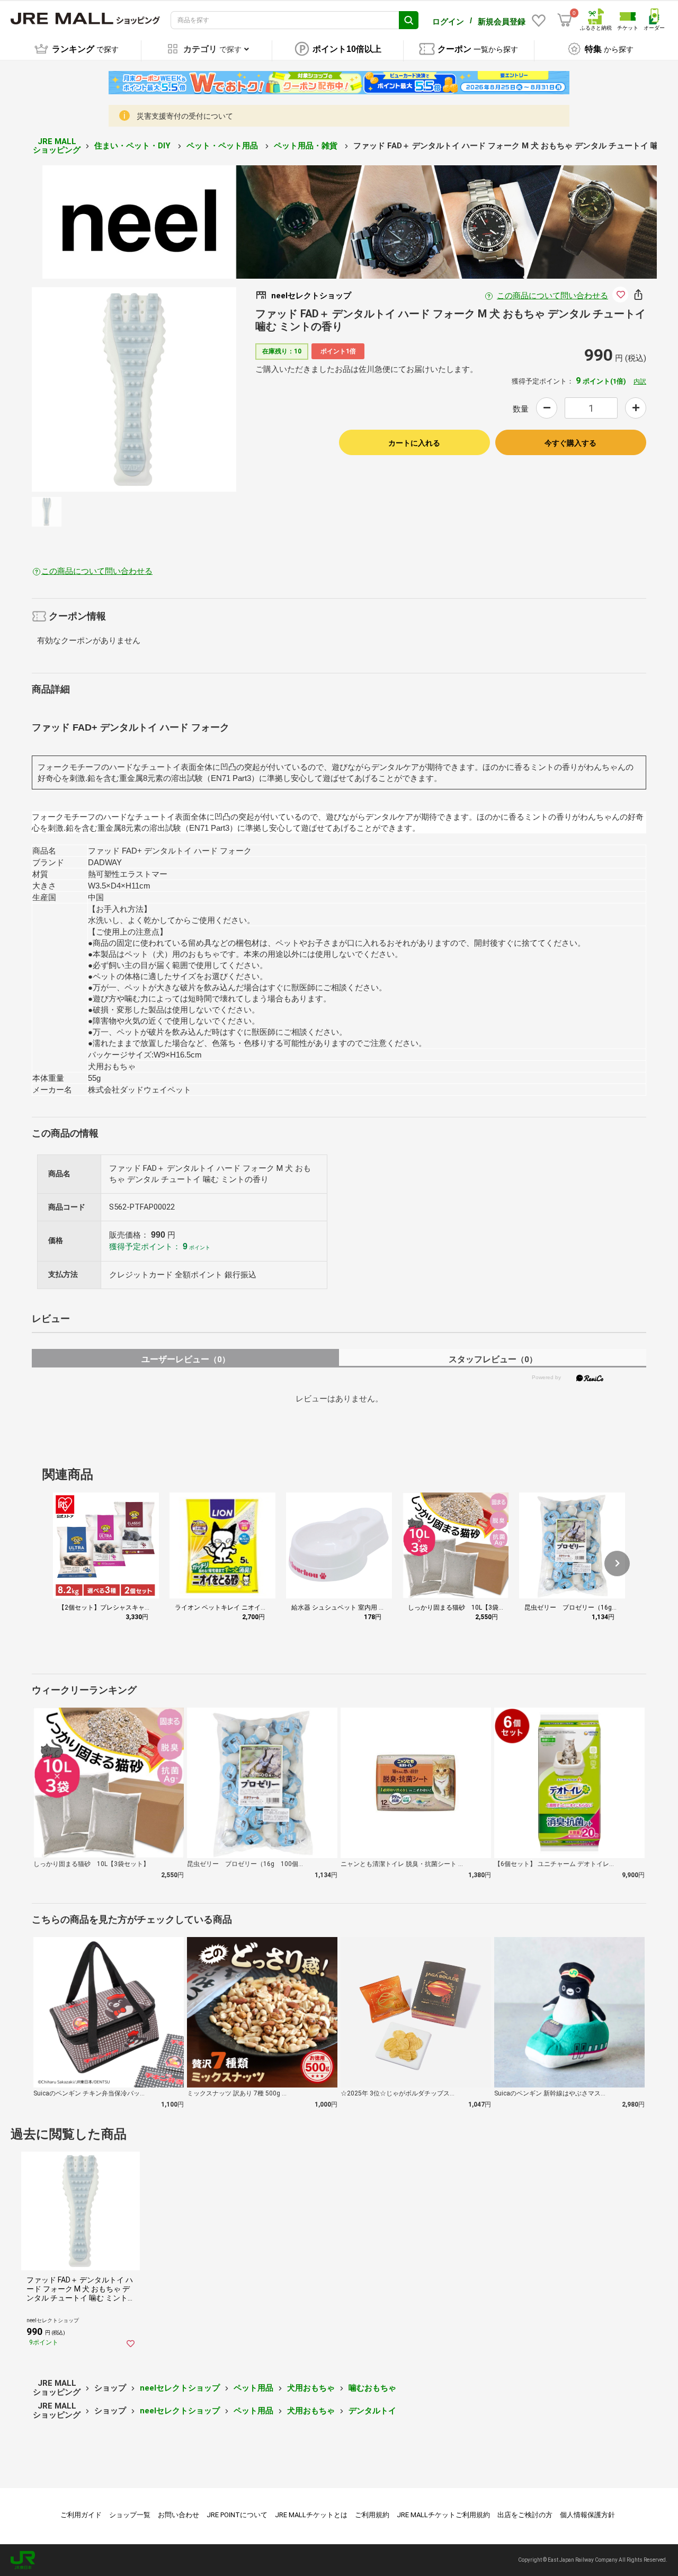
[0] (565, 20)
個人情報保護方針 (587, 2515)
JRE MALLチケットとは (311, 2515)
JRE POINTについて (237, 2515)
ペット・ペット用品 (223, 146)
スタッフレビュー (493, 1359)
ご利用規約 (372, 2515)
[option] (134, 389)
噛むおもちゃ (372, 2388)
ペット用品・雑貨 (307, 146)
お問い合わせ (179, 2515)
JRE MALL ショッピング (57, 146)
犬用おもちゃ (311, 2388)
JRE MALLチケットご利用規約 (443, 2515)
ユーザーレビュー (186, 1359)
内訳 (640, 381)
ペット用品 (253, 2388)
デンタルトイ (372, 2411)
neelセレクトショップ (180, 2388)
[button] (617, 1564)
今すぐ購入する (570, 443)
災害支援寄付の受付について (185, 116)
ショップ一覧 (130, 2515)
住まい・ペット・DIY (133, 146)
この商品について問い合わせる (552, 296)
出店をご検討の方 (525, 2515)
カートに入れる (414, 443)
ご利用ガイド (81, 2515)
